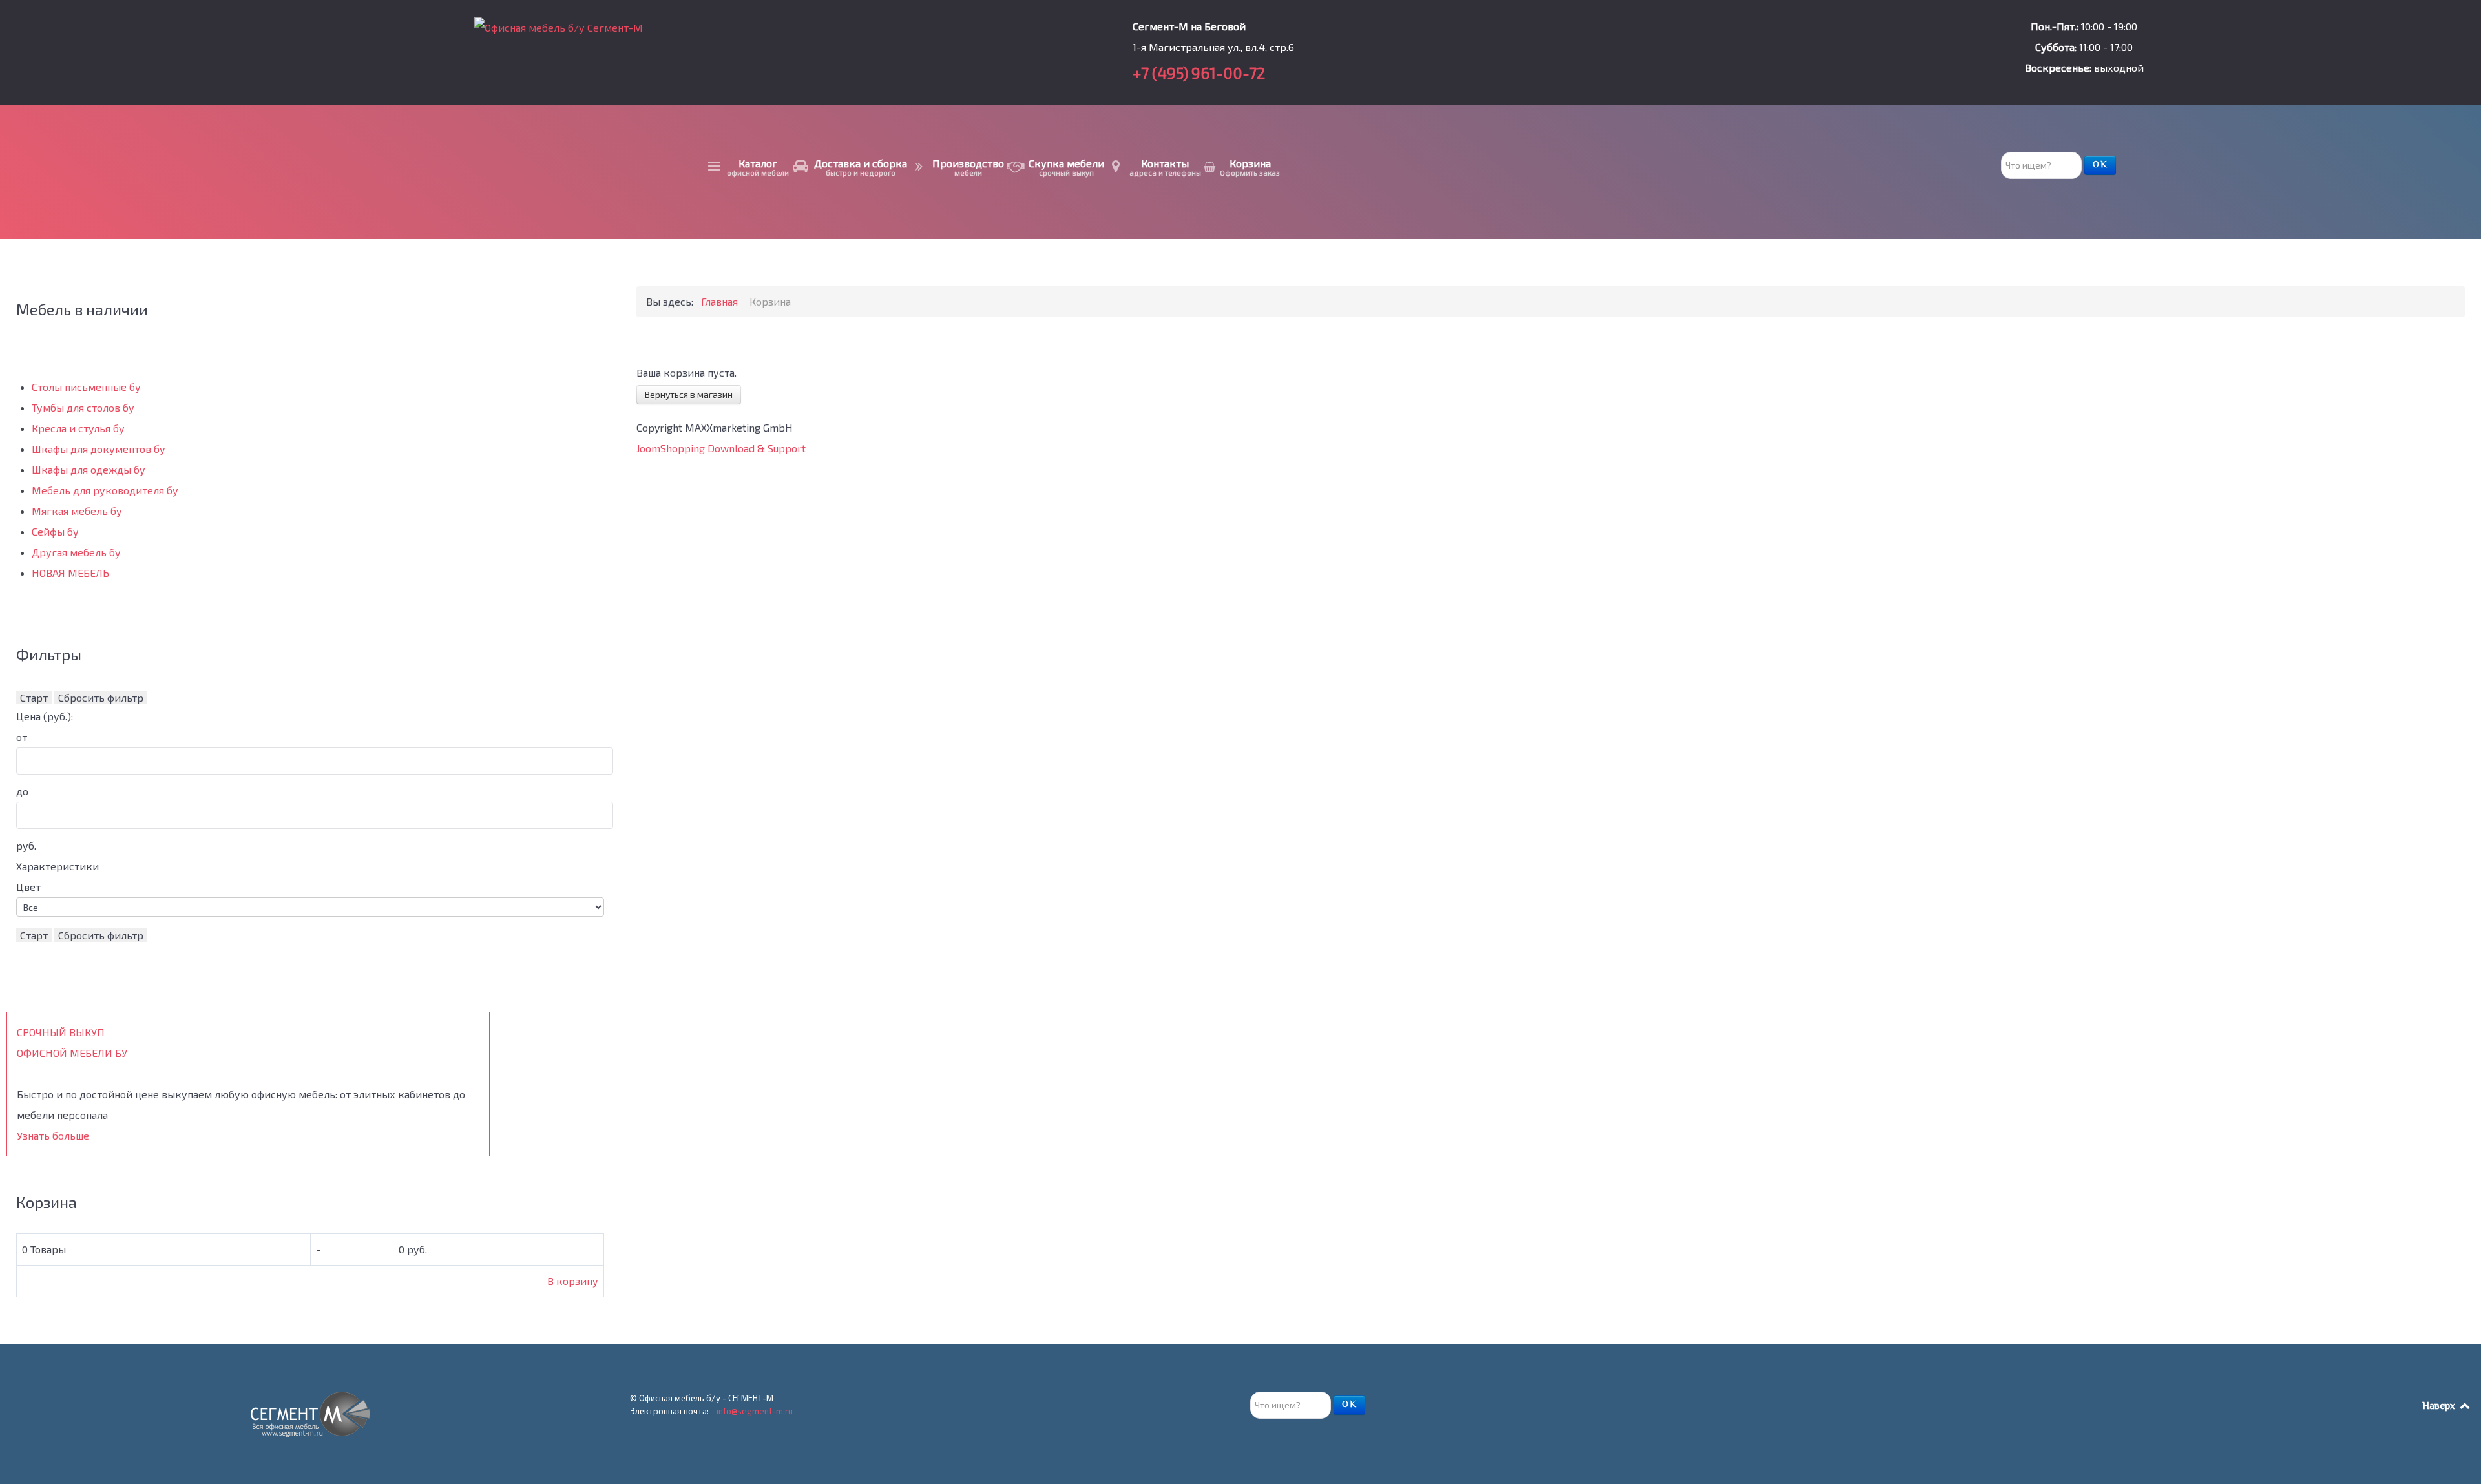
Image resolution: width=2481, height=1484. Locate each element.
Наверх (2440, 1407)
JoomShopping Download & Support (721, 448)
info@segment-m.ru (755, 1411)
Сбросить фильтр (101, 697)
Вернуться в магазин (689, 394)
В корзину (573, 1281)
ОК (2100, 165)
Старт (34, 697)
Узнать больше (53, 1135)
